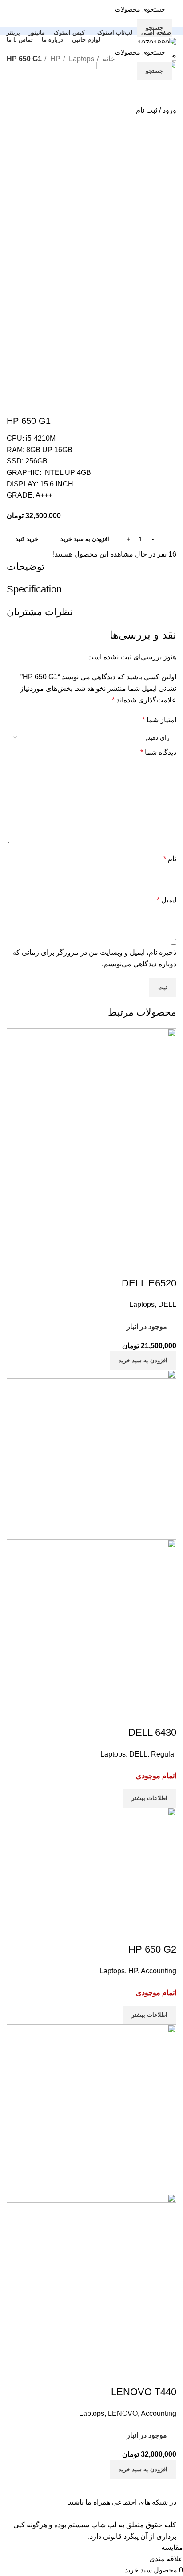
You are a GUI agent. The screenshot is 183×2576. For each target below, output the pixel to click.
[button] (143, 1361)
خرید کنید (27, 539)
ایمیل (167, 900)
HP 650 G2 (152, 1949)
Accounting (159, 1971)
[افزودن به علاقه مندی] (117, 1266)
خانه (108, 59)
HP (54, 59)
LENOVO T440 (144, 2392)
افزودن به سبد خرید (85, 539)
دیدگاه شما (158, 752)
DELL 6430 (152, 1732)
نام (170, 859)
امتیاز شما (159, 720)
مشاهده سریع (141, 1266)
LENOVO (123, 2413)
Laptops (81, 59)
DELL (167, 1304)
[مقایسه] (165, 1266)
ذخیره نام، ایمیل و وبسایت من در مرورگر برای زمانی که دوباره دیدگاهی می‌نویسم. (94, 958)
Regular (164, 1754)
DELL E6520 (149, 1283)
